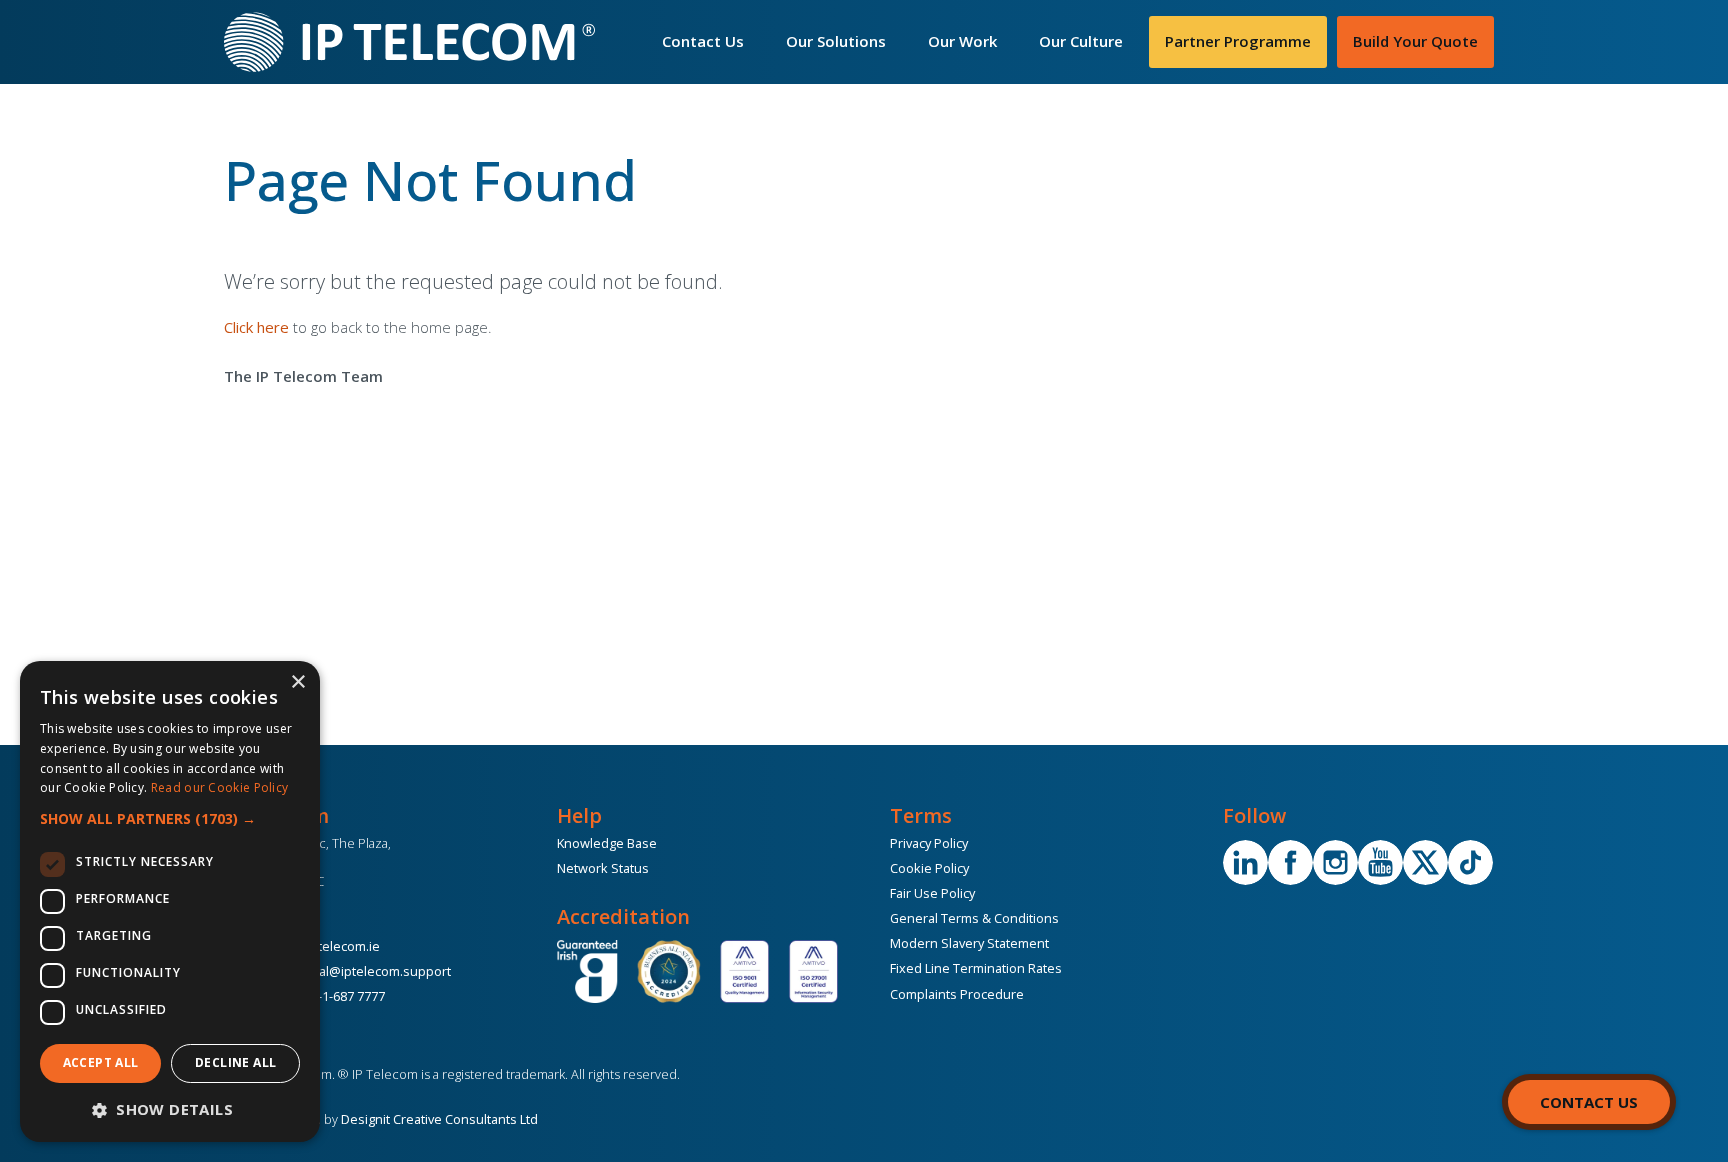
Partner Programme (1238, 41)
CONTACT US (1589, 1102)
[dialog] (170, 901)
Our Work (962, 41)
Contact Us (703, 41)
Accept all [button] (101, 1062)
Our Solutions (836, 41)
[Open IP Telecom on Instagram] (1335, 862)
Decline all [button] (235, 1062)
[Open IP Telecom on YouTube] (1380, 862)
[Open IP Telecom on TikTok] (1470, 862)
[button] (170, 818)
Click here (256, 327)
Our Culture (1081, 41)
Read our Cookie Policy (220, 787)
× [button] (297, 682)
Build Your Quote (1415, 41)
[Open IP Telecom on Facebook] (1290, 862)
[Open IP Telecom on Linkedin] (1245, 862)
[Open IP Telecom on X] (1425, 862)
